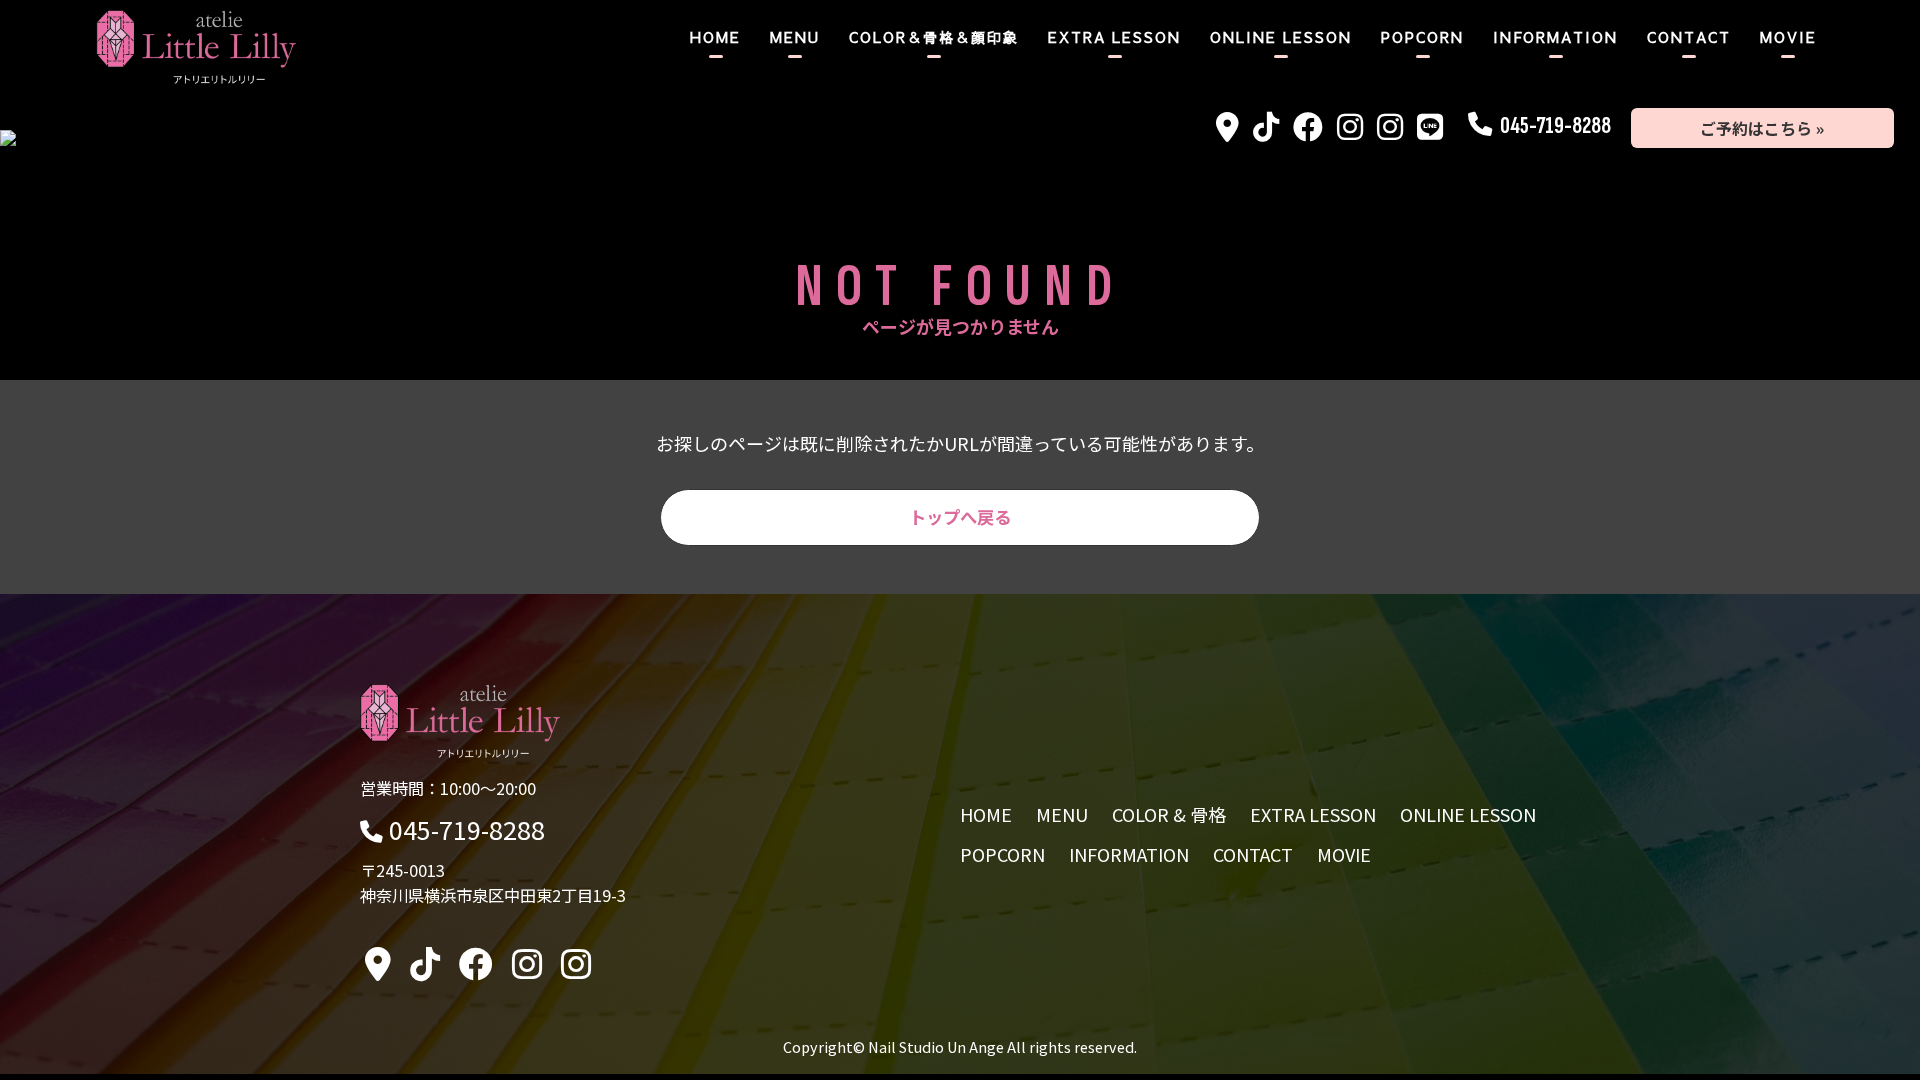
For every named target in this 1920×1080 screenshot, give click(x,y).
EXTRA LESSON (1114, 37)
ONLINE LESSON (1281, 37)
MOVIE (1788, 37)
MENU (795, 37)
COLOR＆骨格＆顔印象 (934, 37)
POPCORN (1422, 37)
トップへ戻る (960, 516)
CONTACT (1689, 37)
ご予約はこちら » (1762, 128)
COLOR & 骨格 (1169, 814)
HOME (715, 37)
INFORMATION (1555, 37)
